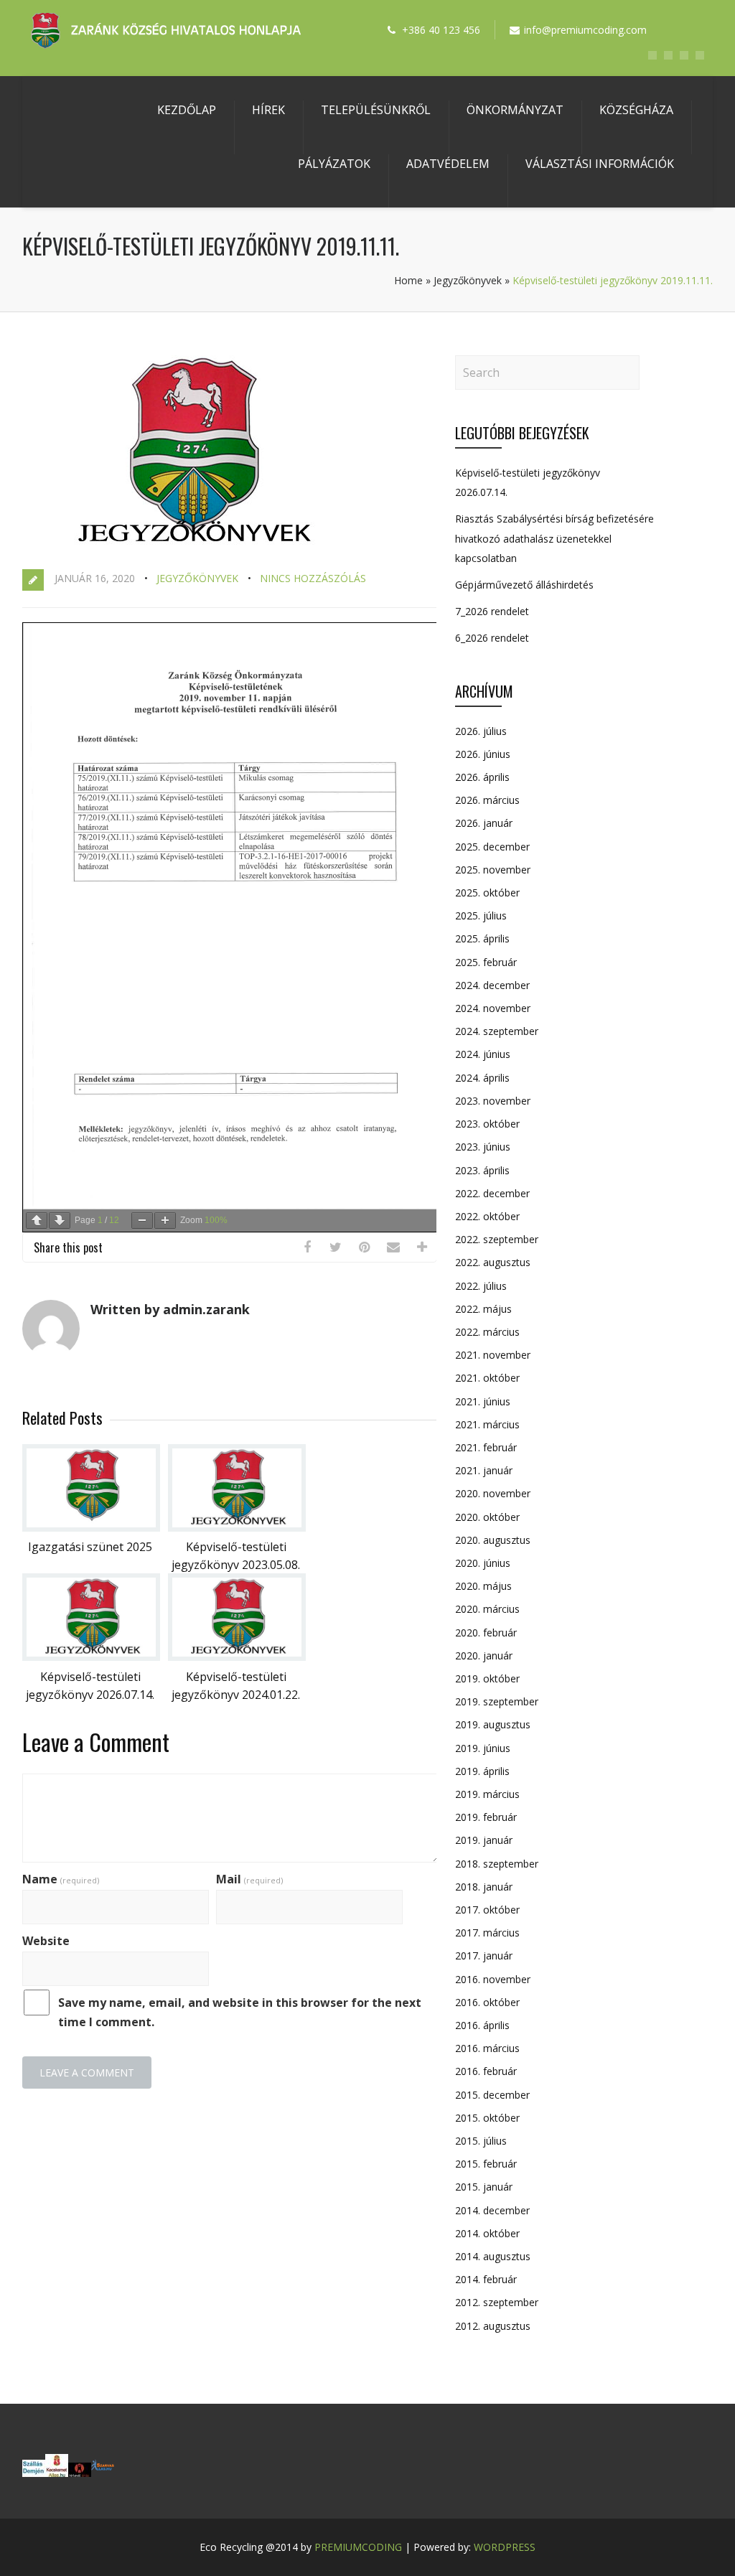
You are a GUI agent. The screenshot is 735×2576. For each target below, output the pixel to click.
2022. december (492, 1193)
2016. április (482, 2025)
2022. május (483, 1309)
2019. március (487, 1794)
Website (46, 1941)
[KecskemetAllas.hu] (57, 2473)
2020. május (483, 1586)
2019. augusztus (493, 1724)
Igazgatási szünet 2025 (90, 1547)
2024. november (493, 1008)
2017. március (487, 1933)
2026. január (484, 823)
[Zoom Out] (142, 1221)
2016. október (487, 2002)
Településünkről (376, 110)
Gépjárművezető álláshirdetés (524, 585)
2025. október (487, 893)
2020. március (487, 1609)
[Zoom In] (165, 1221)
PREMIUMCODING (358, 2547)
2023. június (483, 1147)
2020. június (483, 1563)
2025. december (492, 847)
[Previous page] (37, 1221)
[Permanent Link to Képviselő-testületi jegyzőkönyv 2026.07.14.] (91, 1657)
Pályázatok (334, 164)
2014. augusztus (493, 2256)
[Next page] (60, 1221)
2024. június (483, 1054)
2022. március (487, 1332)
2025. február (486, 962)
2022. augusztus (493, 1262)
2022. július (481, 1286)
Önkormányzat (515, 110)
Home (408, 280)
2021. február (486, 1447)
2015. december (492, 2095)
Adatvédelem (448, 164)
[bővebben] (103, 2473)
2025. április (482, 938)
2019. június (483, 1748)
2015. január (484, 2187)
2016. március (487, 2048)
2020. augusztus (493, 1540)
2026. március (487, 800)
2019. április (482, 1771)
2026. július (481, 731)
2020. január (484, 1655)
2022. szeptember (497, 1239)
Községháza (636, 110)
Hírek (268, 110)
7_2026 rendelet (492, 611)
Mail (249, 1879)
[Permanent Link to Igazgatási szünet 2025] (91, 1527)
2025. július (481, 915)
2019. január (484, 1840)
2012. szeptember (497, 2302)
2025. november (493, 870)
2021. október (487, 1378)
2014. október (487, 2233)
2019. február (486, 1817)
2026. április (482, 777)
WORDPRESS (505, 2547)
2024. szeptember (497, 1031)
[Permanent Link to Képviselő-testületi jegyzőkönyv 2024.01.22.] (237, 1657)
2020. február (486, 1633)
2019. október (487, 1678)
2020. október (487, 1517)
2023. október (487, 1124)
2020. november (493, 1493)
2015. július (481, 2141)
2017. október (487, 1910)
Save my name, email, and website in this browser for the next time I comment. (240, 2012)
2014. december (492, 2210)
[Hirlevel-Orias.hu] (80, 2473)
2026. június (483, 754)
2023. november (493, 1101)
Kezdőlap (187, 110)
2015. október (487, 2118)
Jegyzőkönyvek (468, 280)
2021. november (493, 1355)
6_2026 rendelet (492, 638)
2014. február (486, 2279)
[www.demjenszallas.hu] (34, 2473)
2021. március (487, 1424)
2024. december (492, 985)
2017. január (484, 1956)
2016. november (493, 1979)
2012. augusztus (493, 2326)
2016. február (486, 2071)
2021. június (483, 1401)
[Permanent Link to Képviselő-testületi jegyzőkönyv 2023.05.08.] (237, 1527)
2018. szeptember (497, 1864)
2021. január (484, 1470)
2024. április (482, 1078)
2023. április (482, 1170)
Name (61, 1879)
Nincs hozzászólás (313, 578)
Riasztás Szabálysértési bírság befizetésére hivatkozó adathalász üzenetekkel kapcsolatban (554, 538)
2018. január (484, 1887)
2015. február (486, 2164)
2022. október (487, 1216)
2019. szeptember (497, 1701)
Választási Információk (600, 164)
